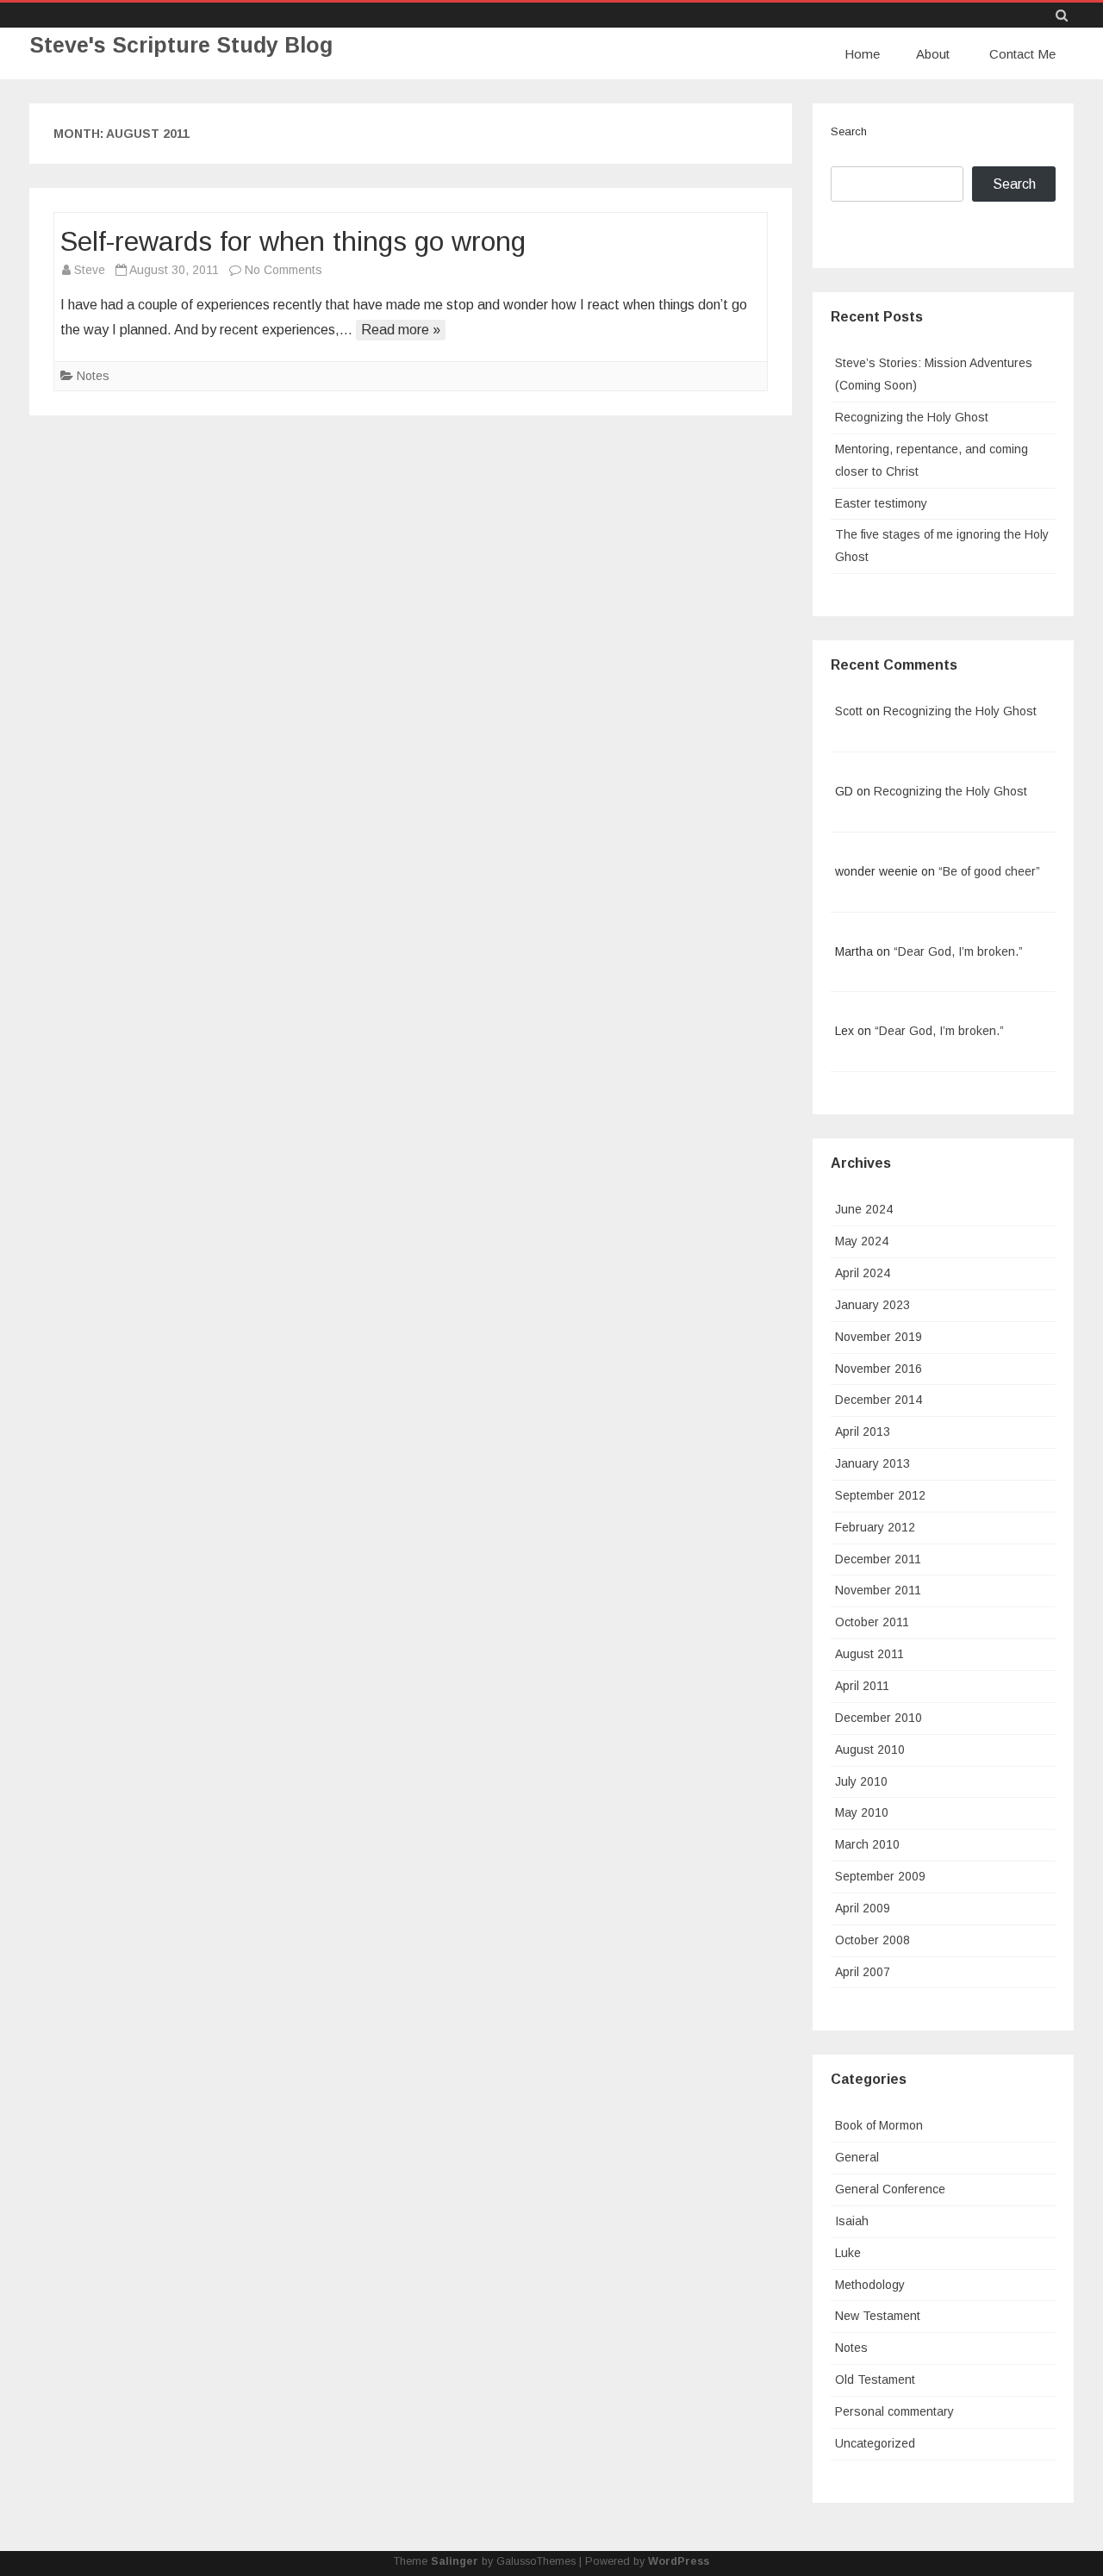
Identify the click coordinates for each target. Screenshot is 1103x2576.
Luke (848, 2253)
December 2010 (879, 1718)
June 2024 (864, 1209)
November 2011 (878, 1590)
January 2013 (872, 1463)
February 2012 (875, 1527)
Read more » (401, 330)
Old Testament (875, 2380)
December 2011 (878, 1559)
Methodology (870, 2285)
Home (862, 54)
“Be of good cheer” (989, 871)
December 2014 (879, 1400)
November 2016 (879, 1369)
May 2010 (862, 1812)
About (933, 54)
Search (849, 131)
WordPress (679, 2561)
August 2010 (870, 1750)
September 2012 (880, 1495)
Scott (849, 711)
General (857, 2157)
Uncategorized (875, 2443)
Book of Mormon (879, 2125)
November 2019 (879, 1337)
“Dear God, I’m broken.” (958, 951)
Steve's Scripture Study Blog (181, 45)
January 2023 (872, 1305)
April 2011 (862, 1686)
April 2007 (863, 1972)
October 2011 (872, 1622)
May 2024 (862, 1241)
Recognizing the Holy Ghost (912, 417)
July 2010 (861, 1781)
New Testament (878, 2316)
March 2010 (867, 1844)
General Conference (890, 2189)
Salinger (455, 2561)
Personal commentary (894, 2411)
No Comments (284, 270)
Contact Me (1022, 54)
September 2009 (880, 1876)
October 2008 (872, 1940)
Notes (93, 376)
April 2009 (863, 1908)
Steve (90, 270)
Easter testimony (881, 503)
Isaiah (852, 2221)
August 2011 (869, 1654)
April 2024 (863, 1273)
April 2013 (863, 1431)
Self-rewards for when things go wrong (293, 241)
